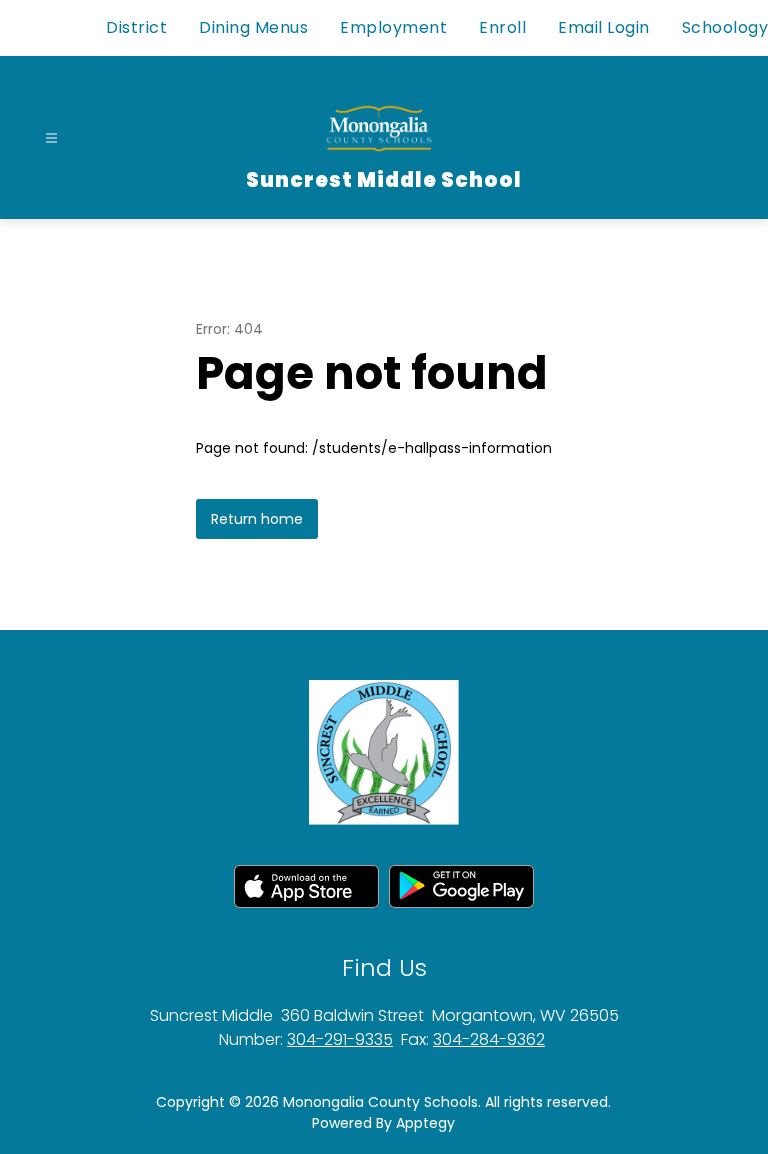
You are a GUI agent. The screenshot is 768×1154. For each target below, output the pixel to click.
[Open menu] (51, 138)
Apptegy (425, 1123)
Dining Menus (253, 27)
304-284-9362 (489, 1039)
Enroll (502, 27)
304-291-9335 (340, 1039)
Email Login (604, 27)
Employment (393, 27)
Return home (257, 519)
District (136, 27)
